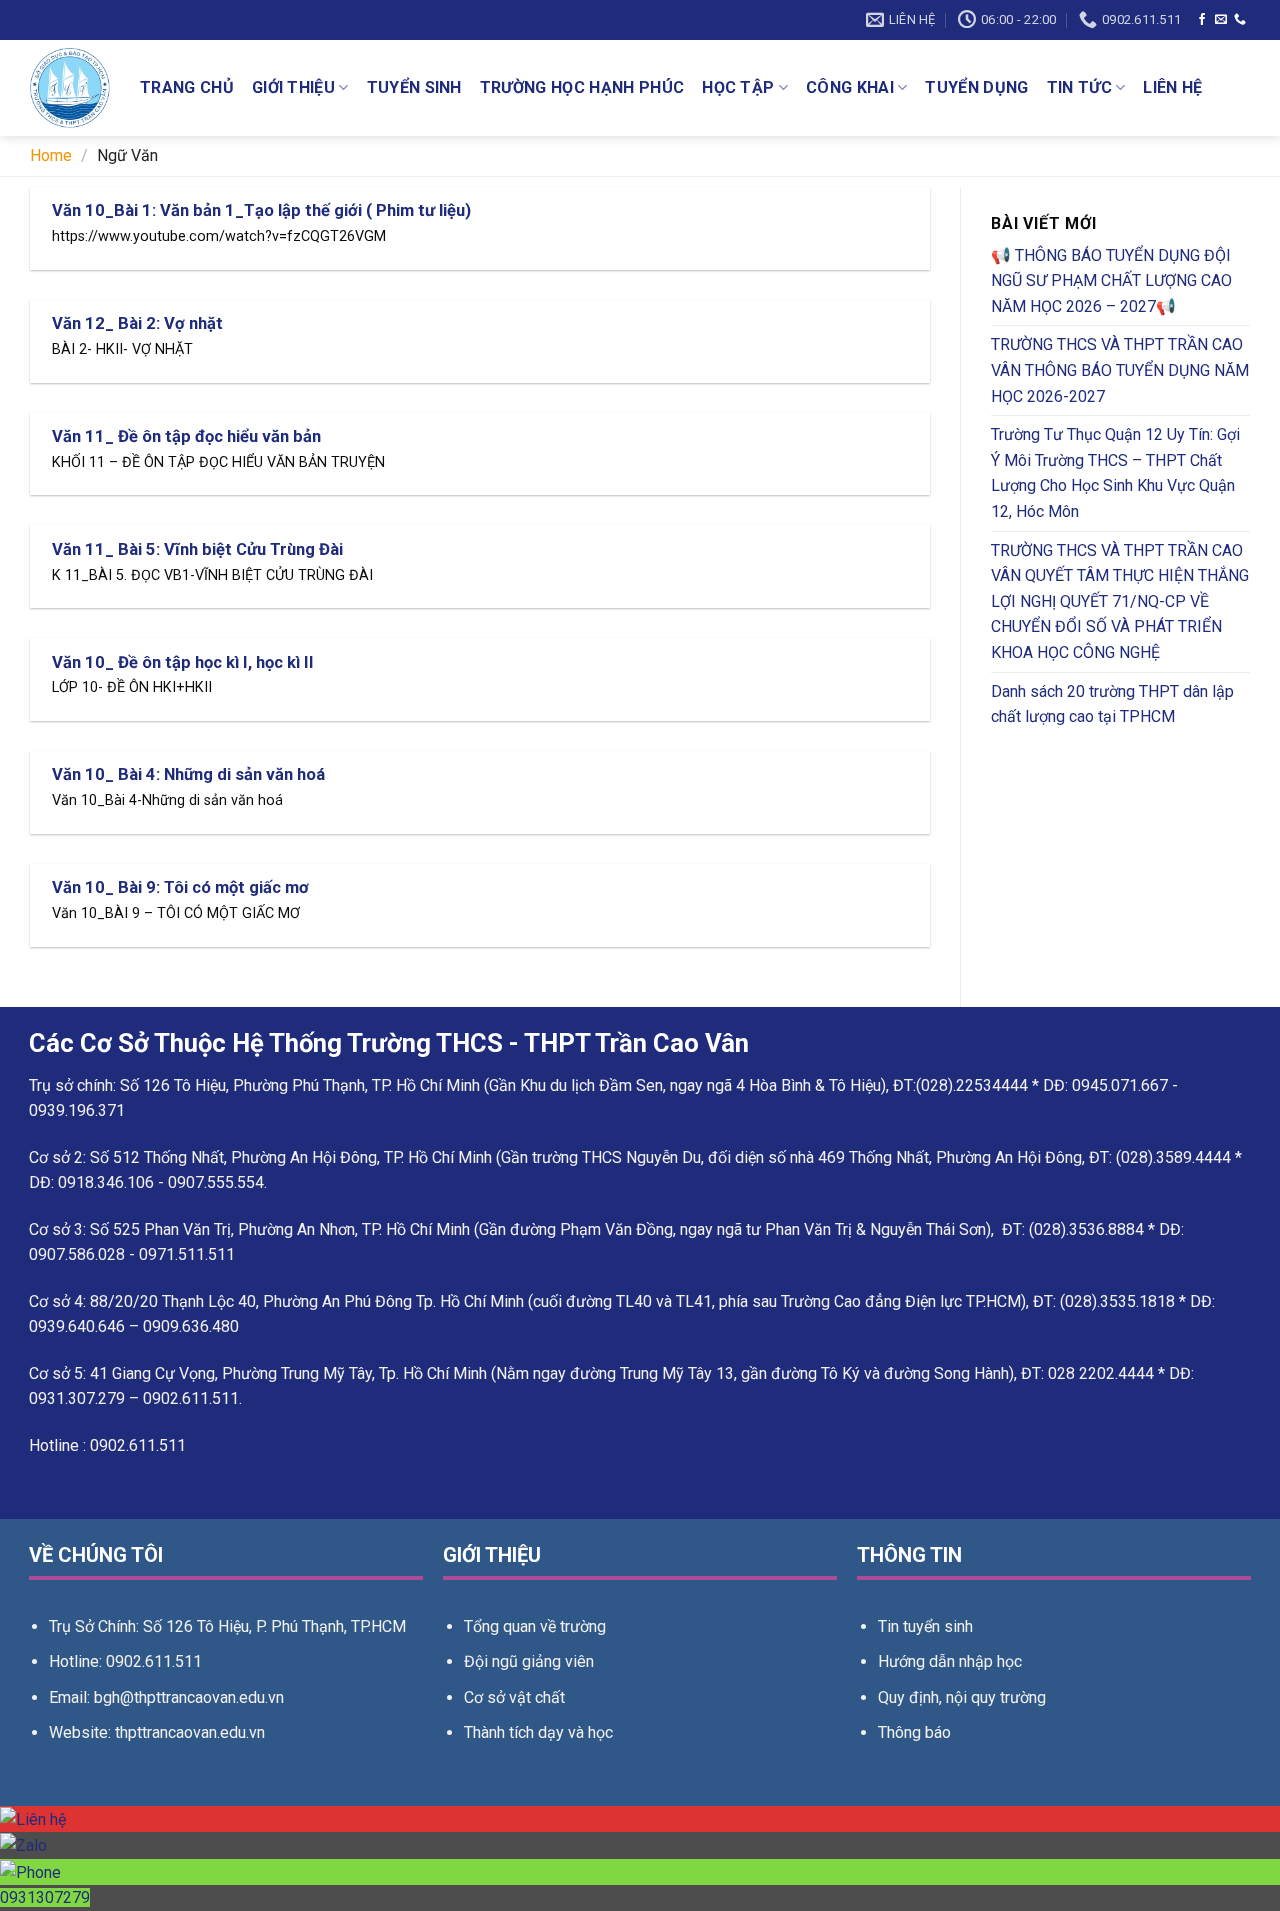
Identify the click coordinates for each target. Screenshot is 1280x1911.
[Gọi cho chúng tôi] (1240, 20)
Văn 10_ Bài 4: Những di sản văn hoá (188, 774)
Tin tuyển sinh (925, 1626)
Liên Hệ (1172, 87)
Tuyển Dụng (976, 87)
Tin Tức (1079, 87)
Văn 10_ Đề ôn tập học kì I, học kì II (183, 662)
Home (51, 155)
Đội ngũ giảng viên (529, 1661)
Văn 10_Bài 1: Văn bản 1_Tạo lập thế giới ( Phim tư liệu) (261, 210)
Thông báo (914, 1732)
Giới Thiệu (293, 87)
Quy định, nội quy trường (962, 1697)
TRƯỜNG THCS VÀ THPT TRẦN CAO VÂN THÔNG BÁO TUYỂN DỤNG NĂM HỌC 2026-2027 (1120, 370)
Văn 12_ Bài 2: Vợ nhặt (137, 323)
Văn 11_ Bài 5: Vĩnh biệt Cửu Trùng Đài (197, 549)
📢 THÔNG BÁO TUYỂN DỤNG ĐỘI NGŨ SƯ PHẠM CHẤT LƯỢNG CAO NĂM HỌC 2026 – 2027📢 (1111, 281)
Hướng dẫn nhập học (950, 1661)
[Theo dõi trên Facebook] (1202, 20)
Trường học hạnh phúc (582, 87)
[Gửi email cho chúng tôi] (1221, 20)
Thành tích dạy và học (538, 1732)
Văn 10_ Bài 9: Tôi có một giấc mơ (180, 887)
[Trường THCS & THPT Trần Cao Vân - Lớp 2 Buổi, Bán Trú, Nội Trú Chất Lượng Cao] (70, 88)
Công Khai (850, 87)
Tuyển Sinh (414, 87)
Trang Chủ (187, 87)
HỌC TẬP (738, 87)
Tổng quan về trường (535, 1626)
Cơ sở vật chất (514, 1697)
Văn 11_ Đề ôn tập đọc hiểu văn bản (186, 436)
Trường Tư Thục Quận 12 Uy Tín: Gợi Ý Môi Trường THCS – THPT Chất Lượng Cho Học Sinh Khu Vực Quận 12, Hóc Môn (1115, 473)
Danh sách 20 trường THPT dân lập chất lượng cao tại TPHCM (1112, 704)
